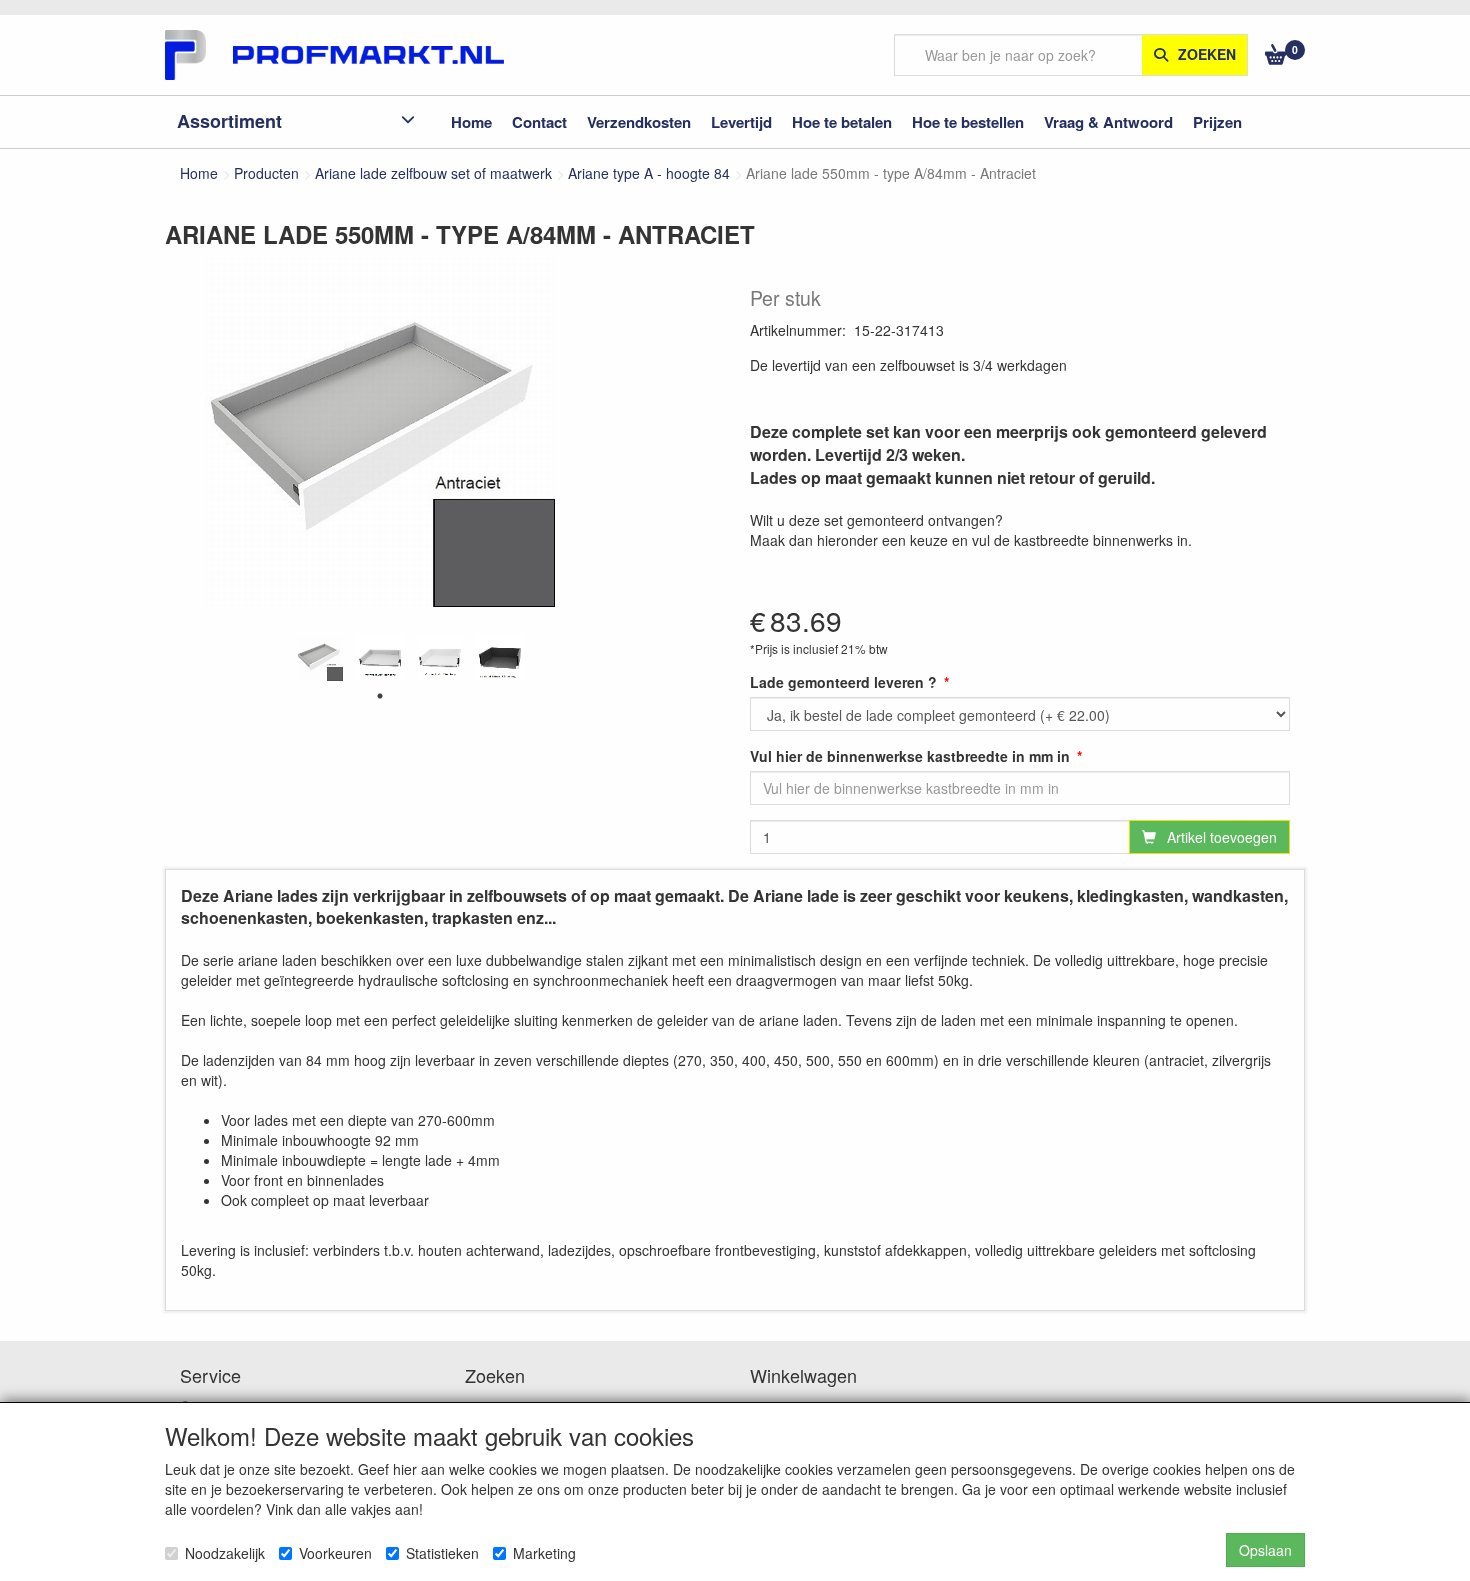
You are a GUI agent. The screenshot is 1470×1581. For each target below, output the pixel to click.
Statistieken (442, 1553)
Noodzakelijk (225, 1553)
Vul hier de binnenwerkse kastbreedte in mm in (910, 756)
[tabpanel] (320, 658)
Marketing (544, 1553)
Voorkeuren (335, 1553)
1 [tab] (380, 696)
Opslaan (1265, 1550)
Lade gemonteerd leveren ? (843, 682)
